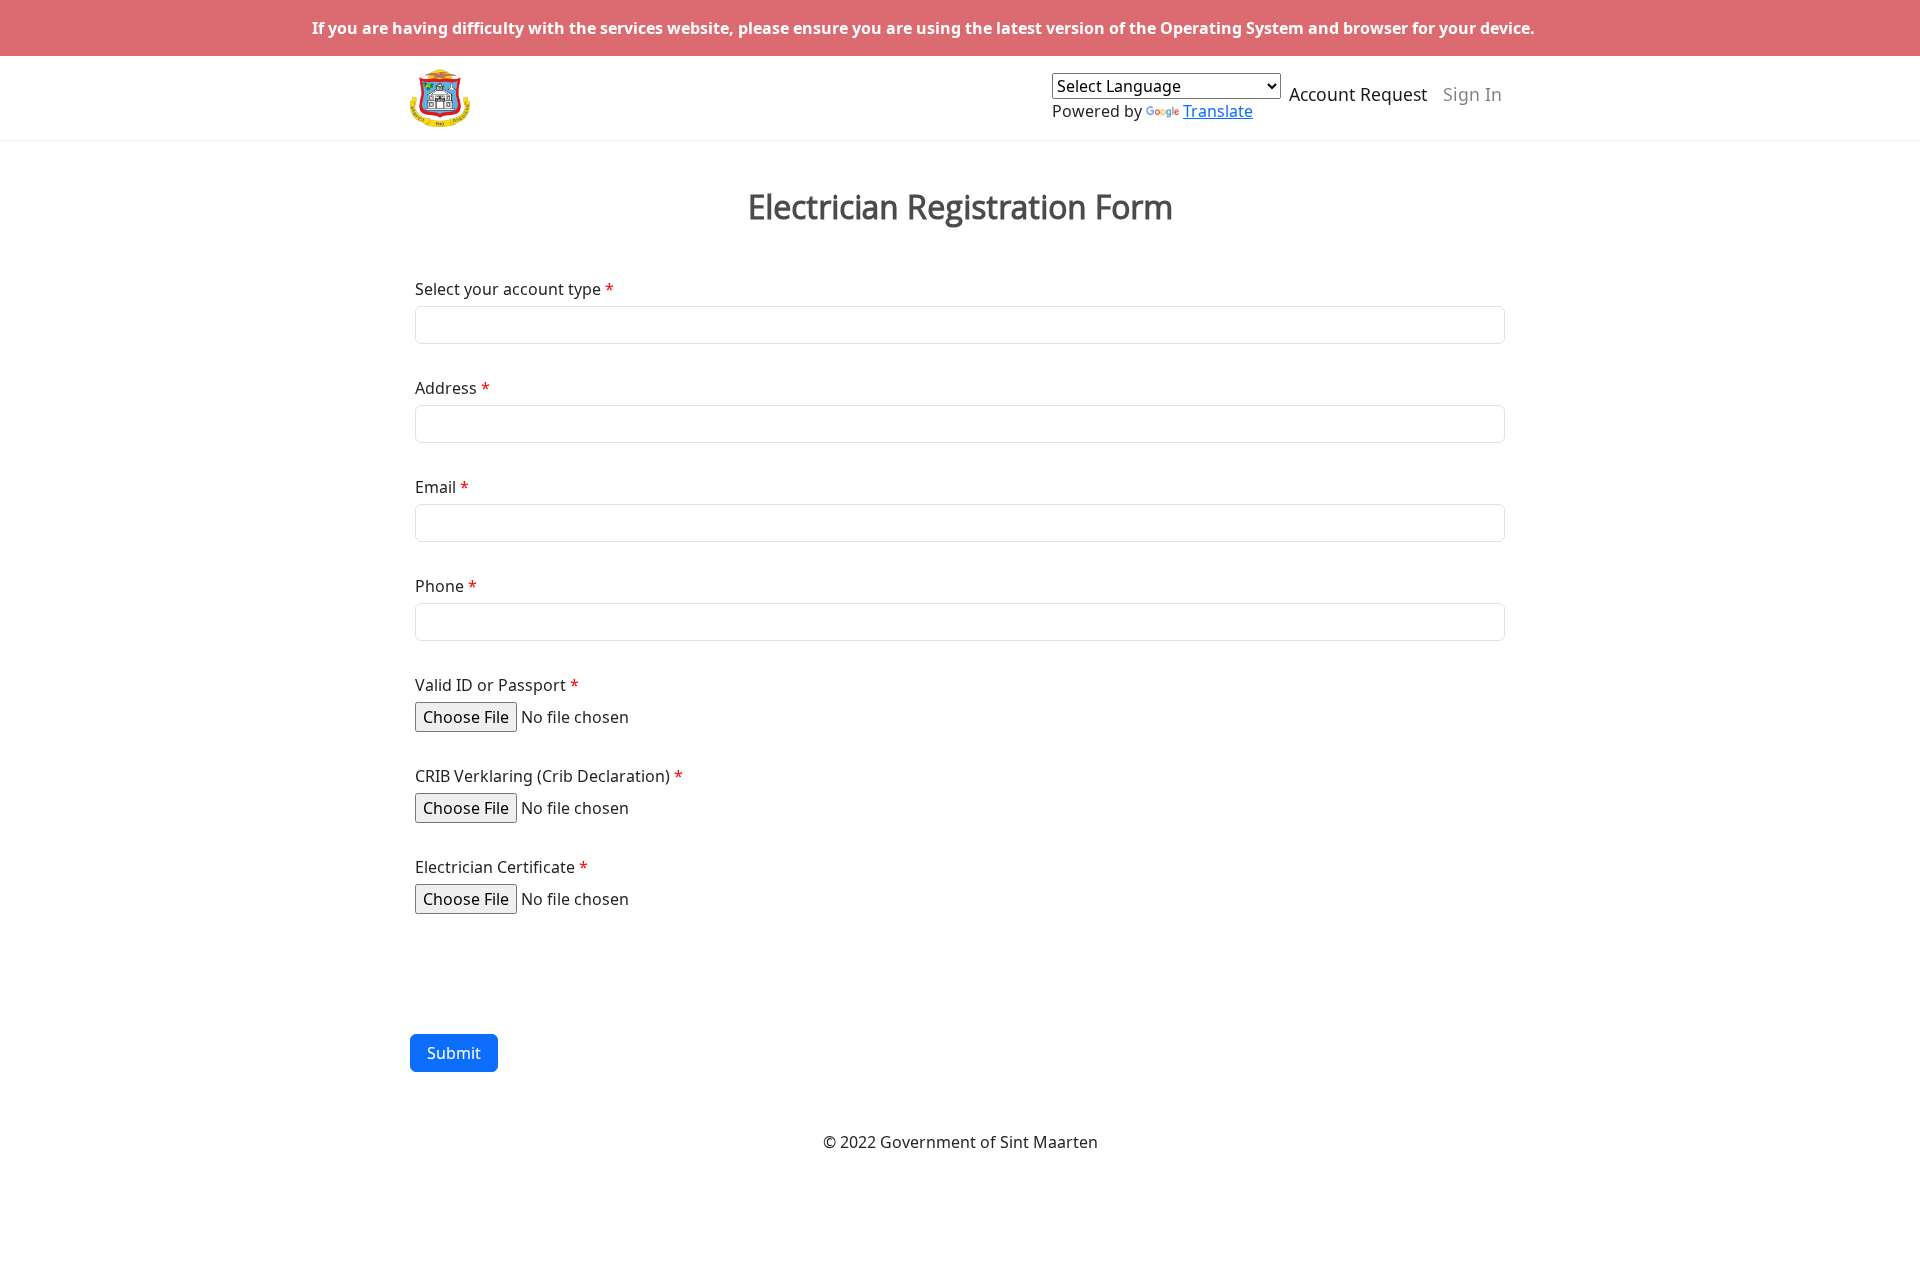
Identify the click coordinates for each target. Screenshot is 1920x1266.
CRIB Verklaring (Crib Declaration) (542, 776)
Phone (439, 586)
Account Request (1358, 94)
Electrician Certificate (495, 867)
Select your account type (508, 289)
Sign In (1472, 94)
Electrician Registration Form (960, 207)
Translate (1218, 111)
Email (435, 487)
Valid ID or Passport (490, 685)
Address (446, 388)
